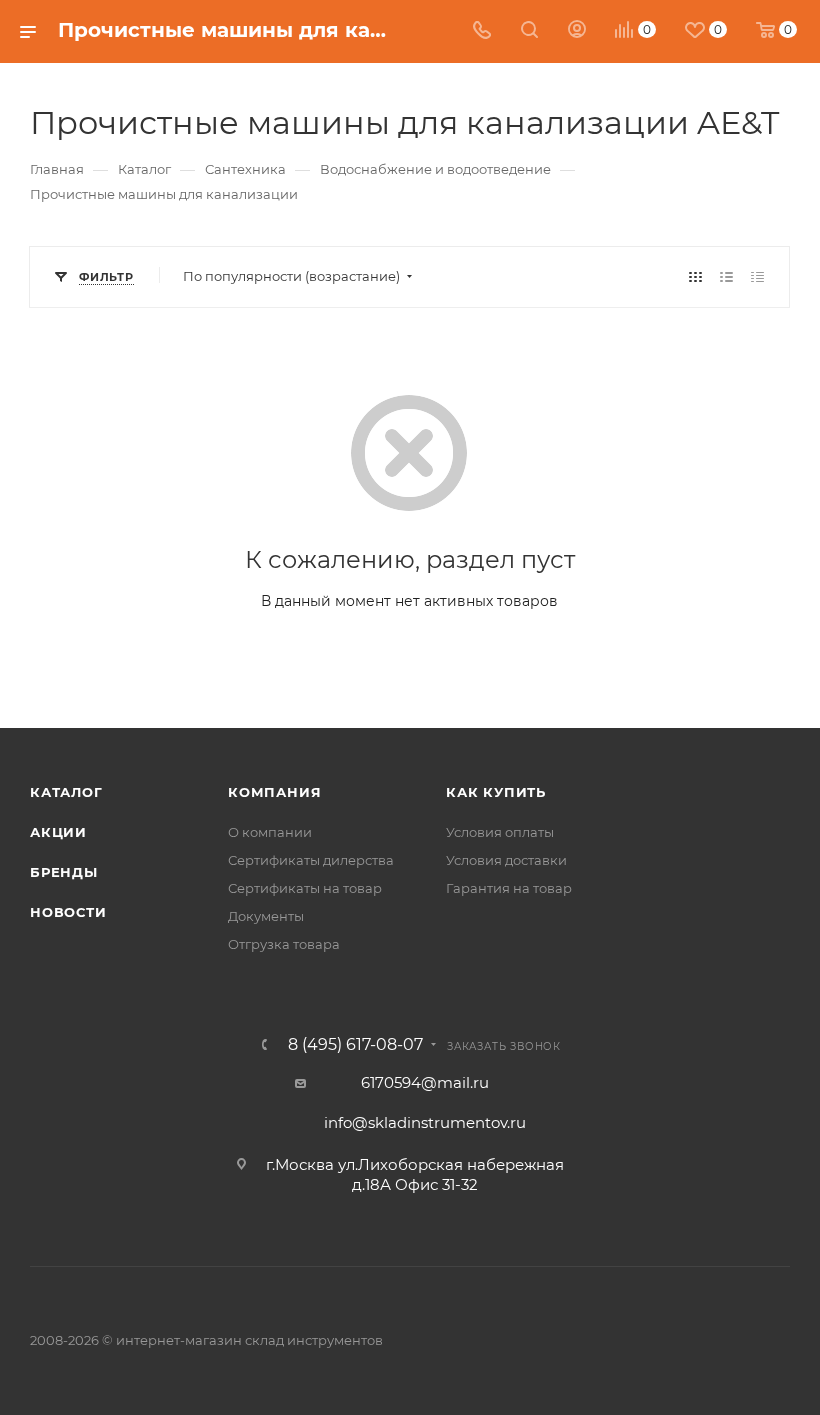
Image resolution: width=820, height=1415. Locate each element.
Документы (266, 916)
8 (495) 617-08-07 (355, 1045)
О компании (270, 832)
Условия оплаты (500, 832)
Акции (58, 832)
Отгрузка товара (284, 944)
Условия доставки (506, 860)
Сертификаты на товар (305, 888)
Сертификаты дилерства (311, 860)
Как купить (496, 792)
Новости (68, 912)
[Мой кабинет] (577, 31)
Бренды (64, 872)
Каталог (66, 792)
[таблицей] (757, 276)
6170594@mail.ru (425, 1082)
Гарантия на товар (509, 888)
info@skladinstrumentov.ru (425, 1122)
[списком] (726, 276)
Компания (274, 792)
